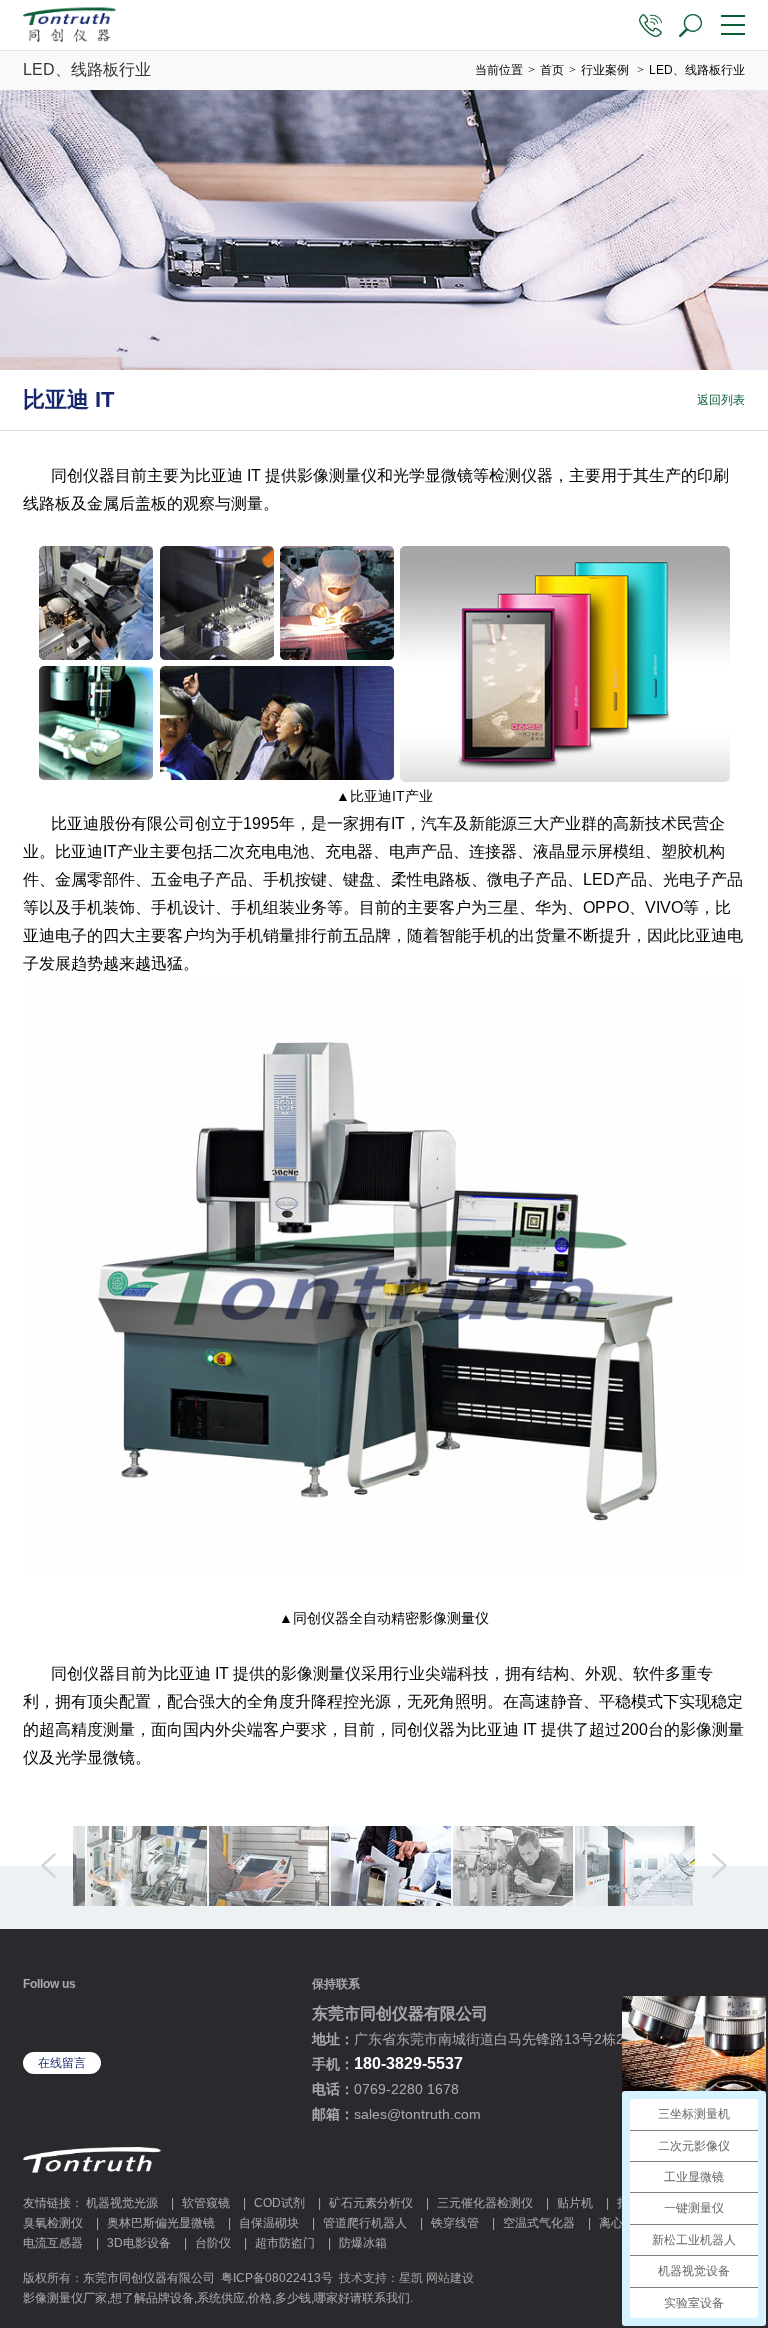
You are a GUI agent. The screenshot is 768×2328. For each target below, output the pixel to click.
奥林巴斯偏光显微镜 (161, 2223)
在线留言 (62, 2063)
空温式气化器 (539, 2223)
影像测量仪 (337, 475)
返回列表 (721, 400)
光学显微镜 (433, 475)
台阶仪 (213, 2243)
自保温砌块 (269, 2223)
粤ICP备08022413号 (277, 2278)
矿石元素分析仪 (371, 2203)
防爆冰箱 (363, 2243)
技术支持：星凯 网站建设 (406, 2278)
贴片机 (575, 2203)
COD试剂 (279, 2203)
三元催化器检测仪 (485, 2203)
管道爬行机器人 (365, 2223)
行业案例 (605, 70)
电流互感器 (53, 2243)
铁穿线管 (455, 2223)
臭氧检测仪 (53, 2223)
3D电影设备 (139, 2243)
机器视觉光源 (122, 2203)
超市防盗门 (285, 2243)
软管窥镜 (206, 2203)
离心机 (617, 2223)
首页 (552, 70)
